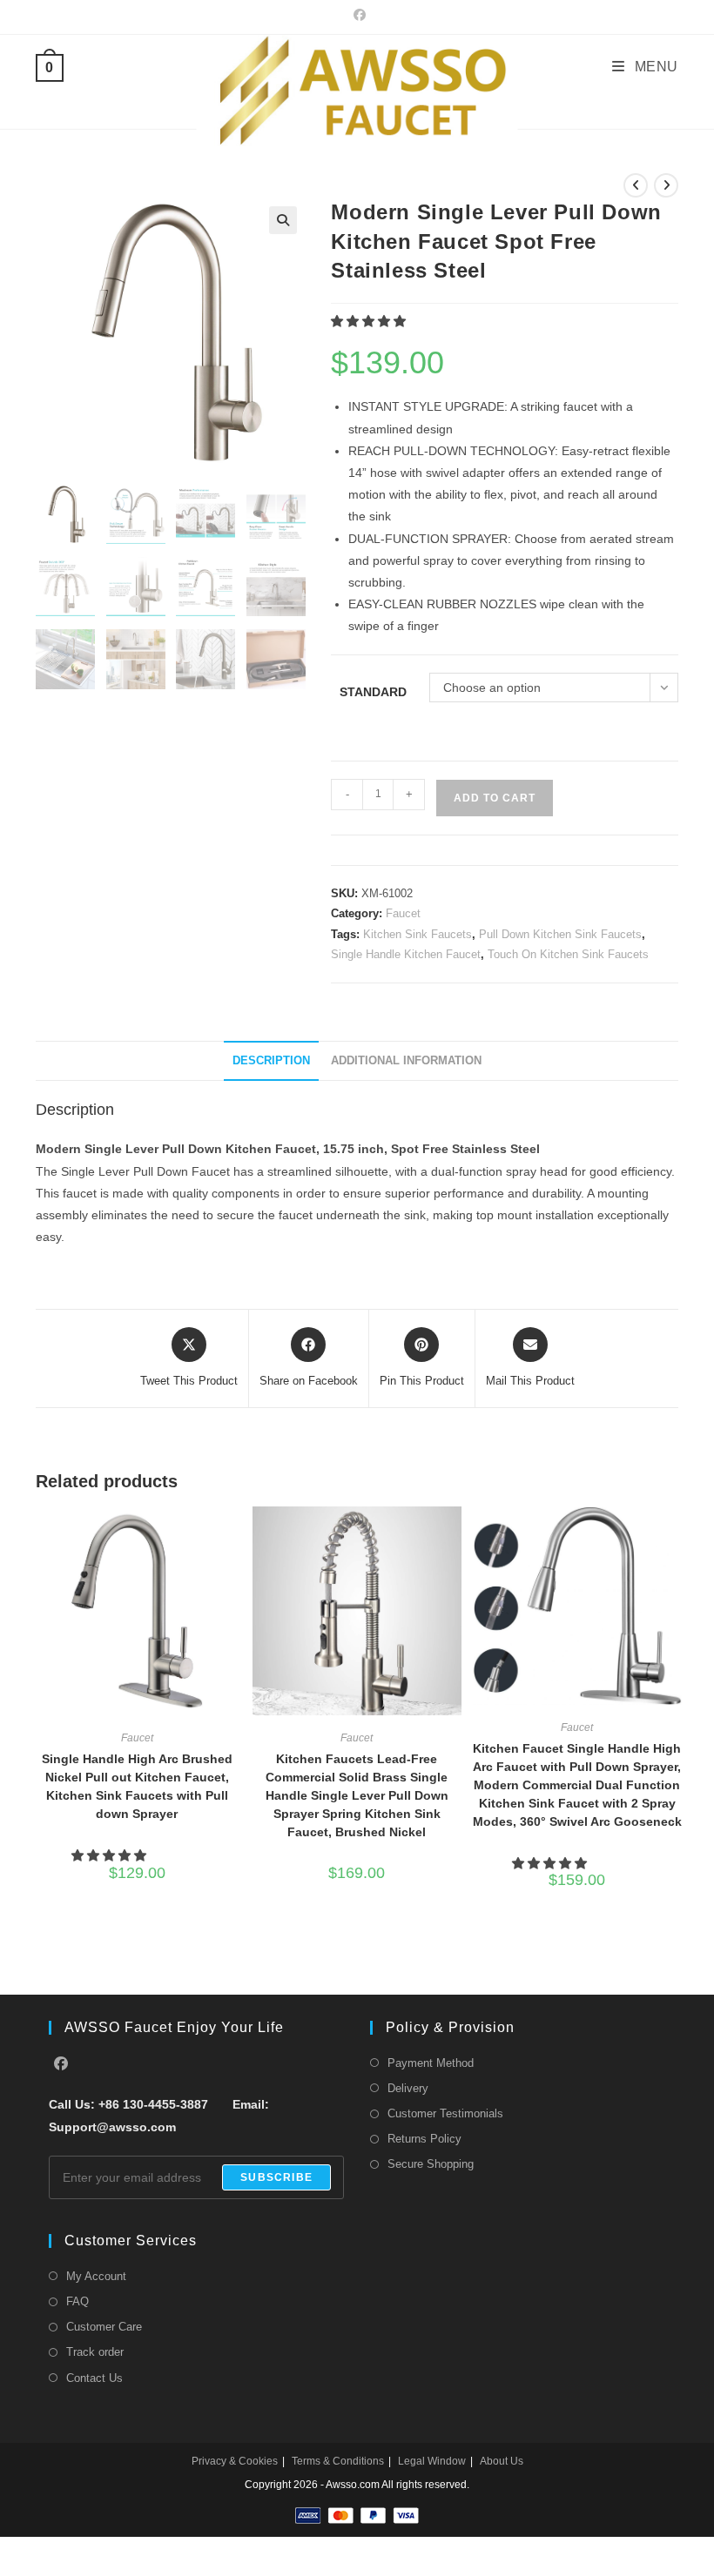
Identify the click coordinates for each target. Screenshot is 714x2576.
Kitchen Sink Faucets (418, 934)
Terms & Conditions (338, 2461)
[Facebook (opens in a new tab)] (357, 15)
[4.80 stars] (111, 1855)
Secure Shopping (431, 2164)
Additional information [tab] (406, 1061)
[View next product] (666, 185)
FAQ (77, 2301)
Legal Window (432, 2461)
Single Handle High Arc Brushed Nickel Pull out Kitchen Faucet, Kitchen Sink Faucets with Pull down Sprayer (137, 1786)
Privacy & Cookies (235, 2461)
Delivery (408, 2088)
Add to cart (495, 798)
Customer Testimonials (445, 2113)
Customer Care (104, 2327)
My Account (96, 2276)
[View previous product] (636, 185)
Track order (95, 2352)
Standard (373, 692)
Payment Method (431, 2063)
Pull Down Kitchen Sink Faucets (560, 934)
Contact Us (94, 2378)
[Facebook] (61, 2065)
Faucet (403, 913)
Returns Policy (424, 2139)
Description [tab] (271, 1061)
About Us (502, 2461)
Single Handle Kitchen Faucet (406, 954)
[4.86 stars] (551, 1863)
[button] (283, 220)
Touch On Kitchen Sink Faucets (568, 954)
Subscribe (276, 2177)
